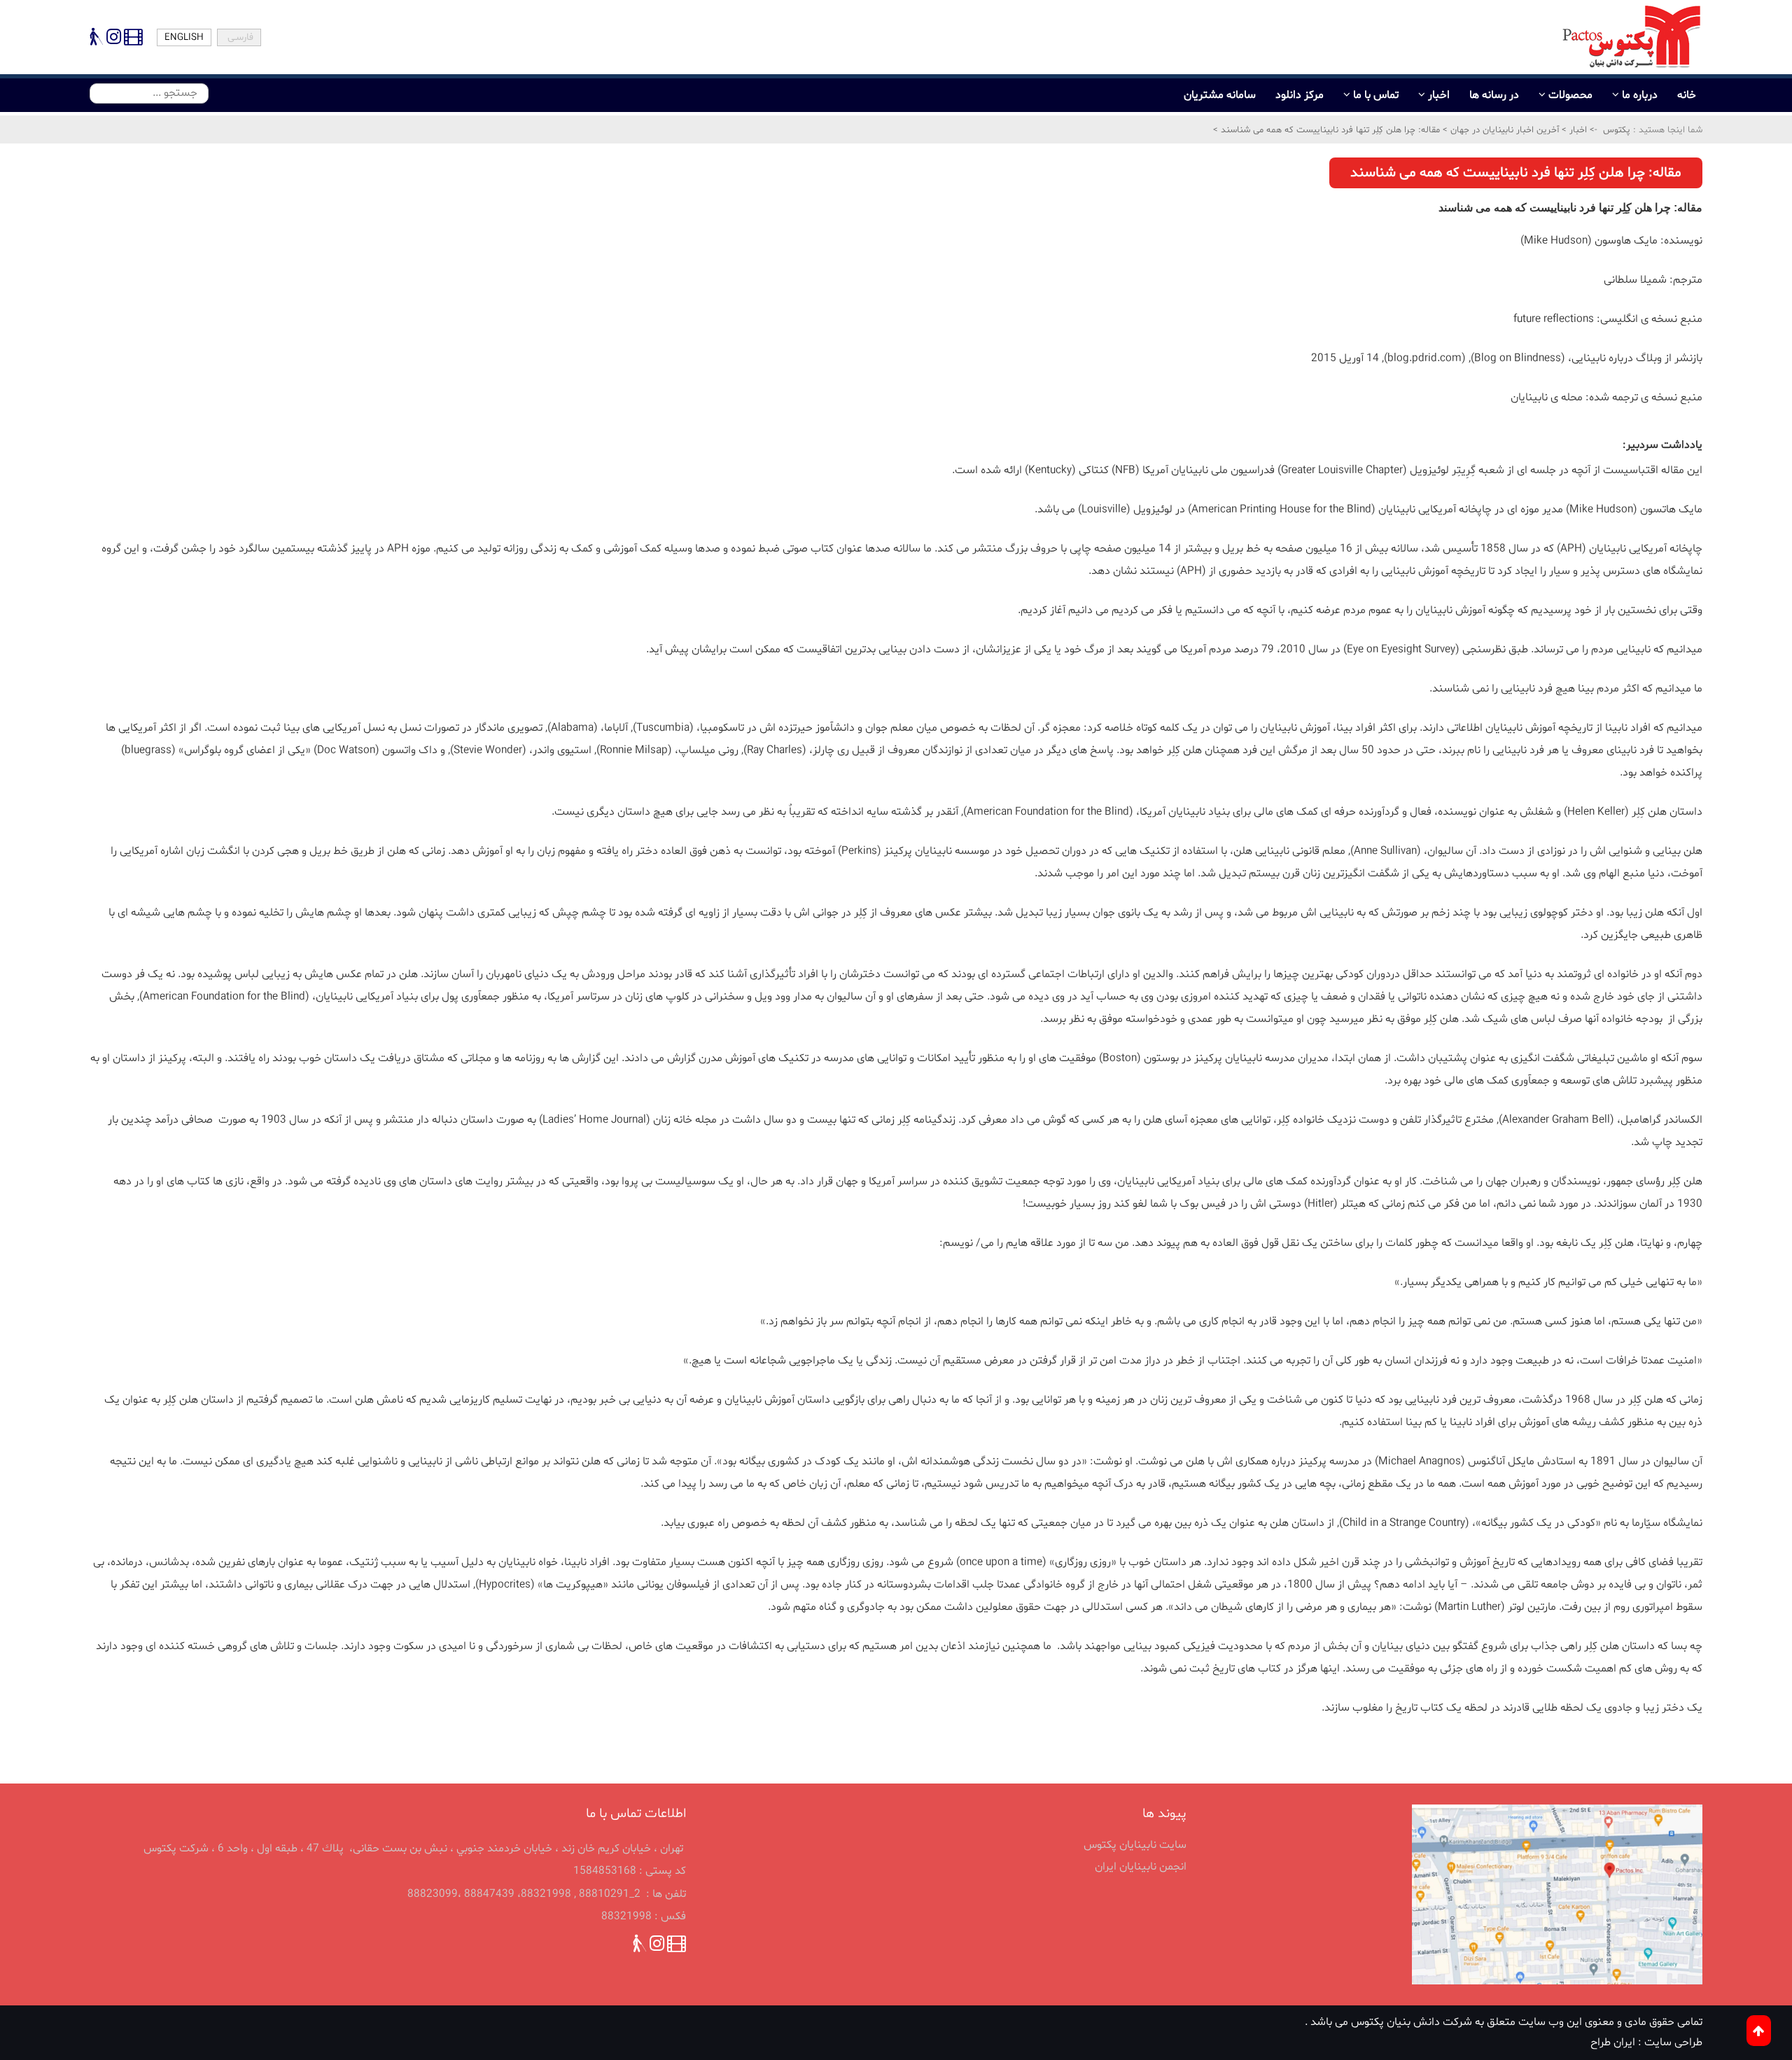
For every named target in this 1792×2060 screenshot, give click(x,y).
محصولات (1570, 95)
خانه (1687, 95)
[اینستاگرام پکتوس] (114, 40)
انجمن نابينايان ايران (1141, 1867)
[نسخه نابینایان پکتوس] (97, 40)
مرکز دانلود (1300, 95)
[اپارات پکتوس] (132, 40)
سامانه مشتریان (1220, 95)
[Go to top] (1759, 2031)
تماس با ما (1376, 95)
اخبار (1439, 95)
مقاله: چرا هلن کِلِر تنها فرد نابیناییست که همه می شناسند (1329, 130)
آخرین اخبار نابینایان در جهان (1503, 130)
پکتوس (1617, 130)
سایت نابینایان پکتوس (1135, 1845)
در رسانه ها (1494, 95)
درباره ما (1640, 95)
